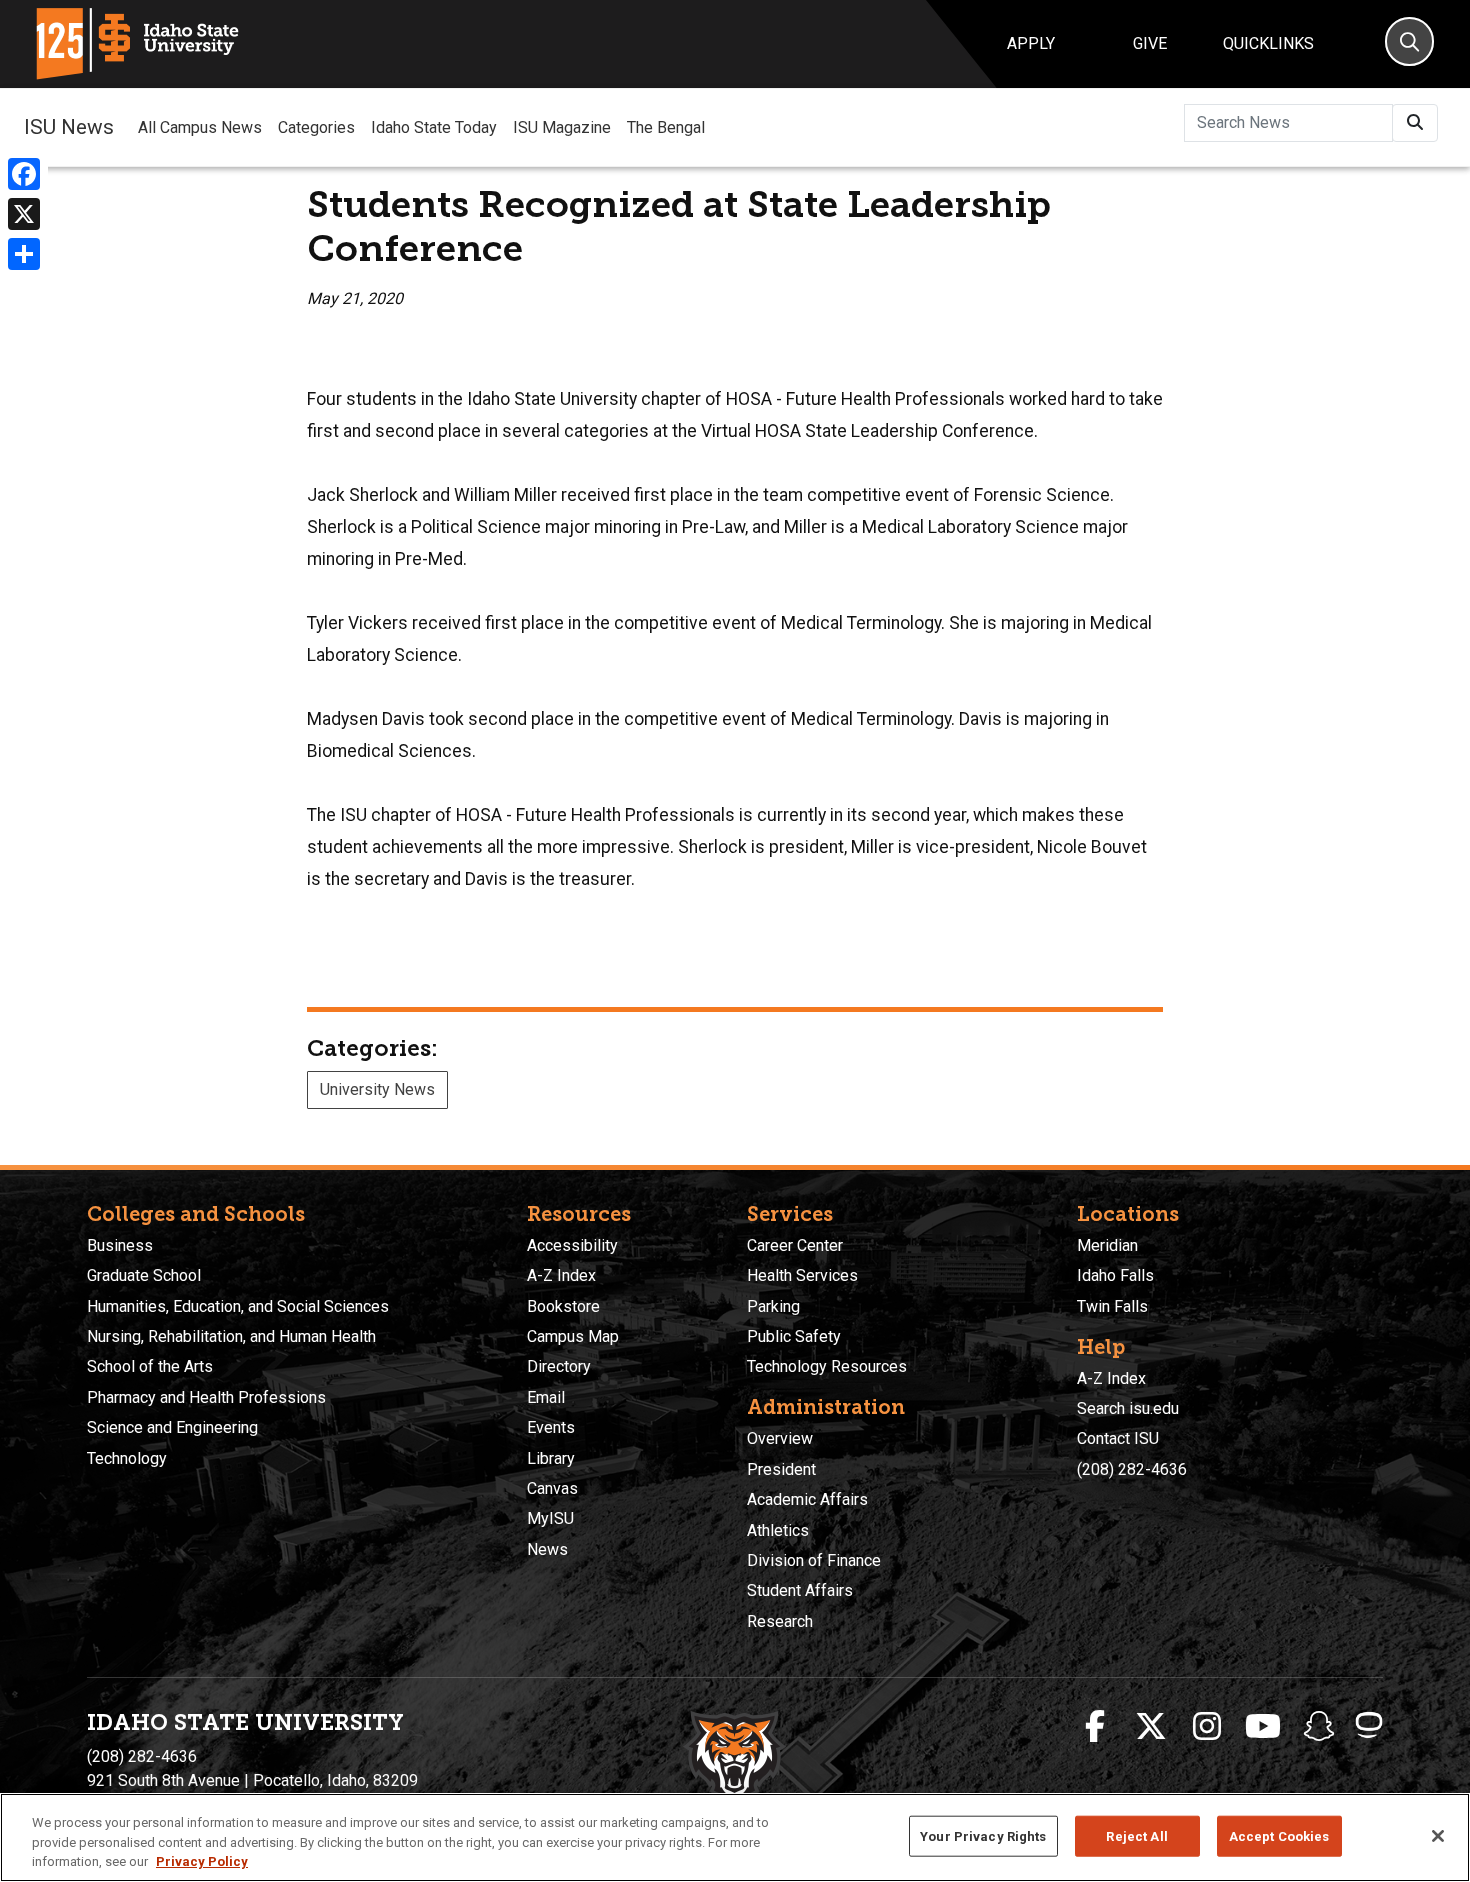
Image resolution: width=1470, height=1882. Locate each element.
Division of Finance (814, 1560)
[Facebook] (24, 174)
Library (551, 1458)
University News (377, 1089)
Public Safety (794, 1336)
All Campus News (200, 127)
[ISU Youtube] (1263, 1727)
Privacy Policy (202, 1861)
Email (546, 1397)
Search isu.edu (1128, 1408)
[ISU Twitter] (1151, 1727)
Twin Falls (1112, 1306)
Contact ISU (1118, 1438)
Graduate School (144, 1275)
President (781, 1469)
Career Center (795, 1245)
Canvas (552, 1488)
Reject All (1136, 1835)
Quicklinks (1268, 43)
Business (120, 1245)
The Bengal (666, 127)
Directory (559, 1366)
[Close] (1438, 1836)
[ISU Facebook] (1095, 1727)
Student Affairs (800, 1590)
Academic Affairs (807, 1499)
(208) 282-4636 (1132, 1469)
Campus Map (573, 1336)
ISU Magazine (562, 127)
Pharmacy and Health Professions (206, 1397)
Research (780, 1621)
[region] (735, 1837)
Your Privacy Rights (983, 1835)
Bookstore (563, 1306)
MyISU (550, 1518)
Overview (780, 1438)
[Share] (24, 254)
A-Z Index (561, 1275)
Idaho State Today (434, 127)
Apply (1031, 43)
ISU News (69, 127)
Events (551, 1427)
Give (1150, 43)
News (547, 1549)
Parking (773, 1306)
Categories (316, 127)
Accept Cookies (1279, 1835)
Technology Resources (827, 1366)
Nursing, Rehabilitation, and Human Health (231, 1336)
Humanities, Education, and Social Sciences (238, 1306)
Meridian (1107, 1245)
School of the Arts (150, 1366)
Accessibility (572, 1245)
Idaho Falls (1115, 1275)
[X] (24, 214)
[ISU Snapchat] (1319, 1727)
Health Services (802, 1275)
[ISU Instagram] (1207, 1727)
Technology (127, 1458)
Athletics (778, 1530)
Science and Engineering (172, 1427)
